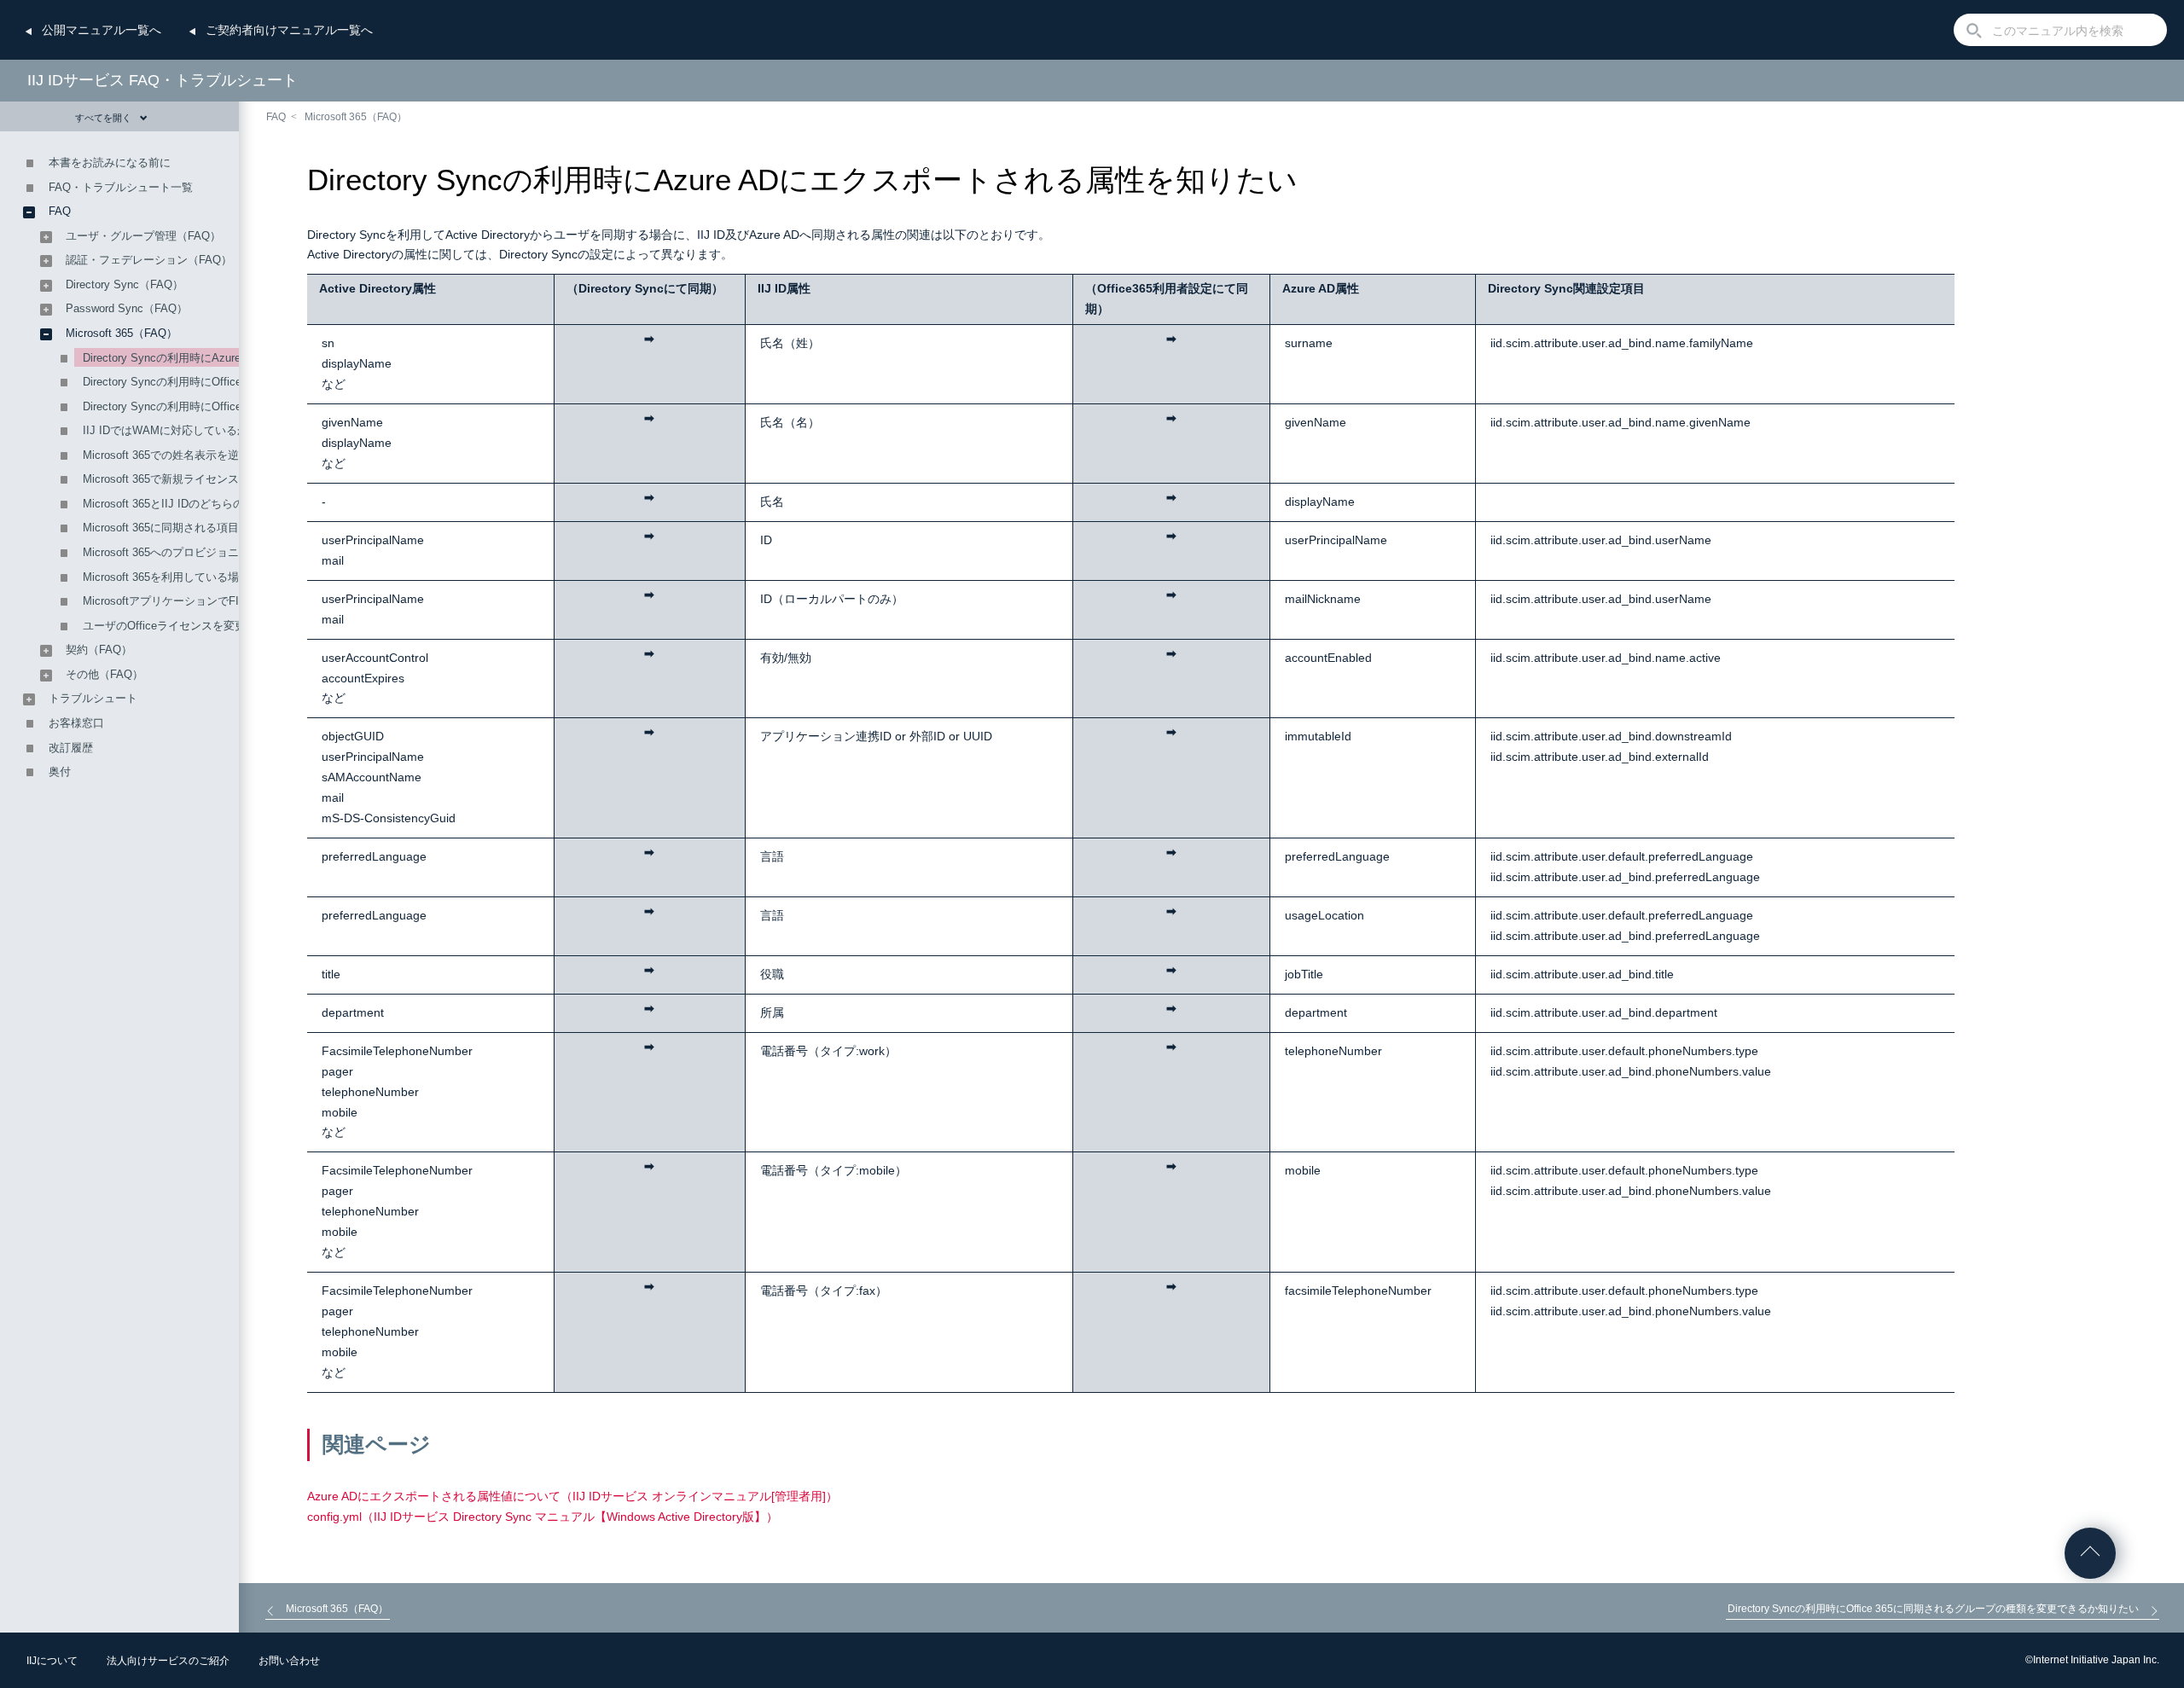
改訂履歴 (71, 748)
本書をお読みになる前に (110, 162)
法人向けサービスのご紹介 (168, 1661)
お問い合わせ (289, 1661)
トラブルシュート (93, 698)
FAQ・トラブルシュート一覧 (121, 187)
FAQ (276, 117)
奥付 (60, 771)
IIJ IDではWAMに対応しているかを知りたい (193, 430)
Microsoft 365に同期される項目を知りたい (189, 528)
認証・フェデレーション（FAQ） (149, 260)
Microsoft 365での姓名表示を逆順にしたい (189, 455)
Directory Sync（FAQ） (125, 284)
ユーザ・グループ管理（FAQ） (143, 236)
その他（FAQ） (105, 674)
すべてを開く (103, 118)
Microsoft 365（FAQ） (356, 117)
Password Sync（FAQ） (127, 308)
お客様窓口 (76, 723)
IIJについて (52, 1661)
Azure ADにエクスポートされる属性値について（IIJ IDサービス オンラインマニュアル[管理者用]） (572, 1496)
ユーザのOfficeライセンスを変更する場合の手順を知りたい (231, 626)
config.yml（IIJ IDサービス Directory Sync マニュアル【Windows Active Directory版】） (543, 1517)
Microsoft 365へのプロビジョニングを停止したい (205, 552)
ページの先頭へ (2090, 1553)
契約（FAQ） (99, 650)
